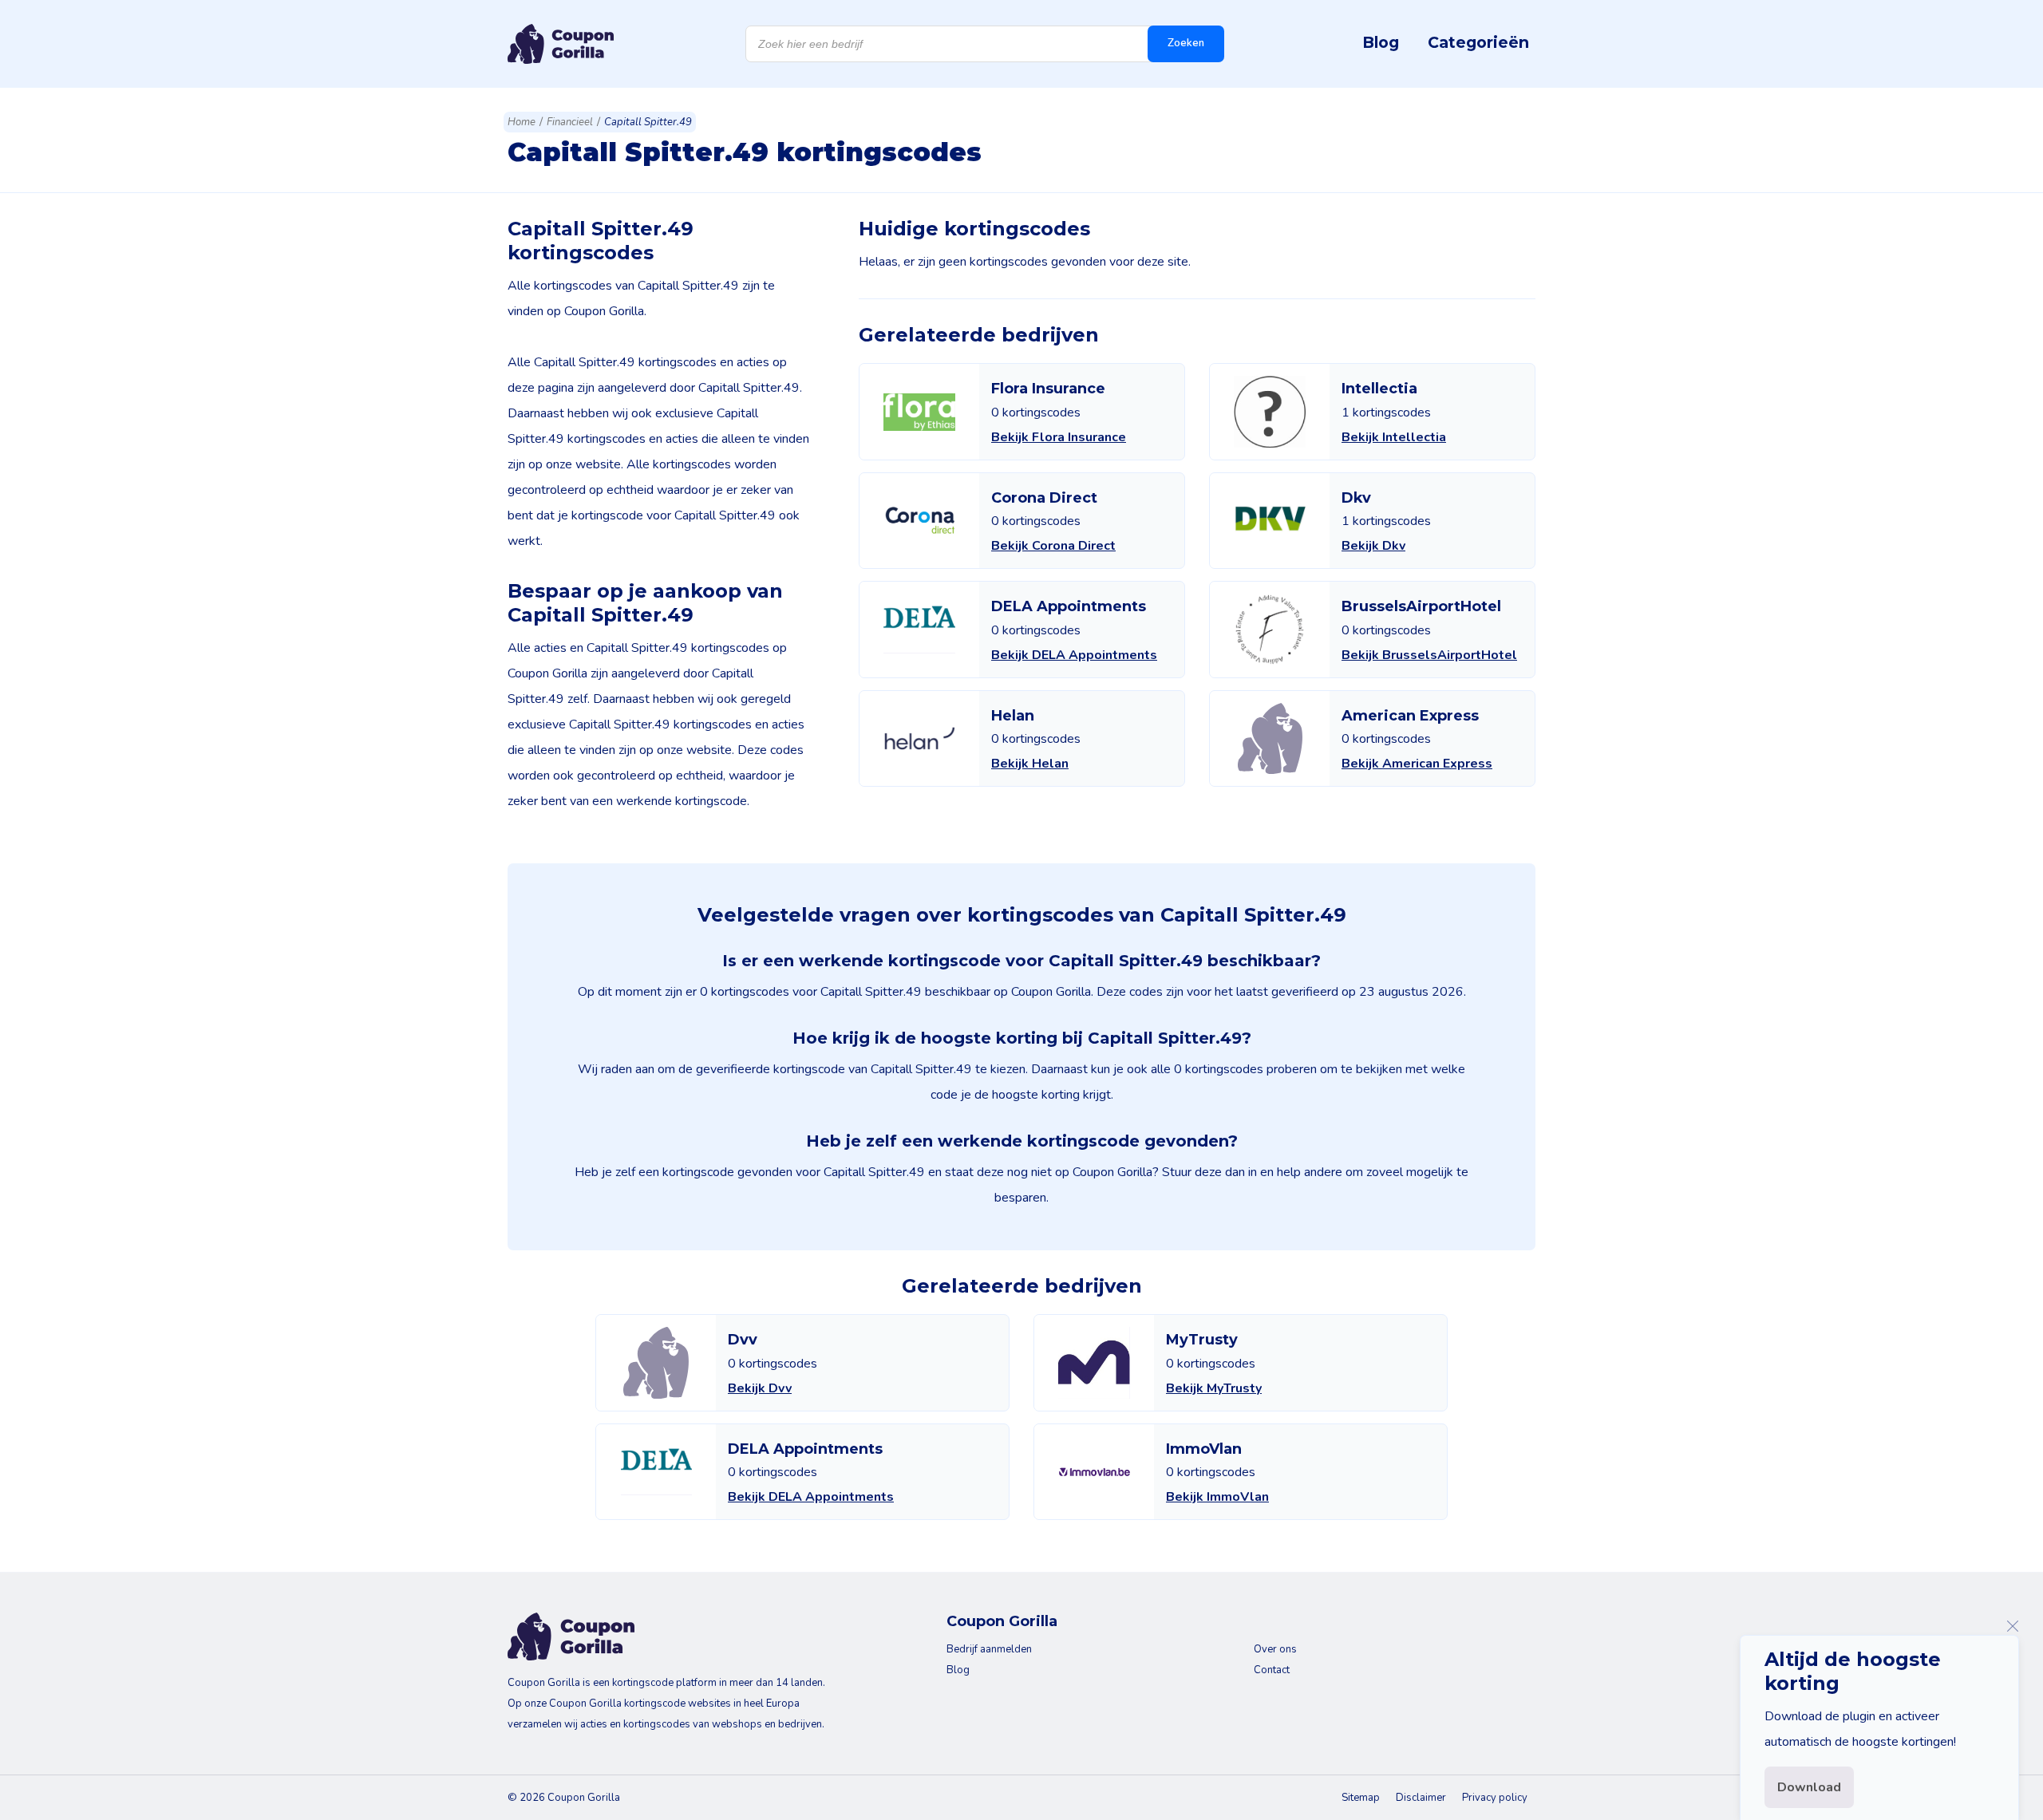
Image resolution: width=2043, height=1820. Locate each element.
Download (1809, 1787)
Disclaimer (1421, 1798)
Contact (1272, 1670)
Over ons (1275, 1649)
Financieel (570, 122)
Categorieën (1478, 42)
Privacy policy (1495, 1798)
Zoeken (1186, 43)
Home (522, 122)
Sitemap (1361, 1798)
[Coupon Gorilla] (561, 44)
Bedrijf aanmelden (989, 1649)
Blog (1381, 42)
